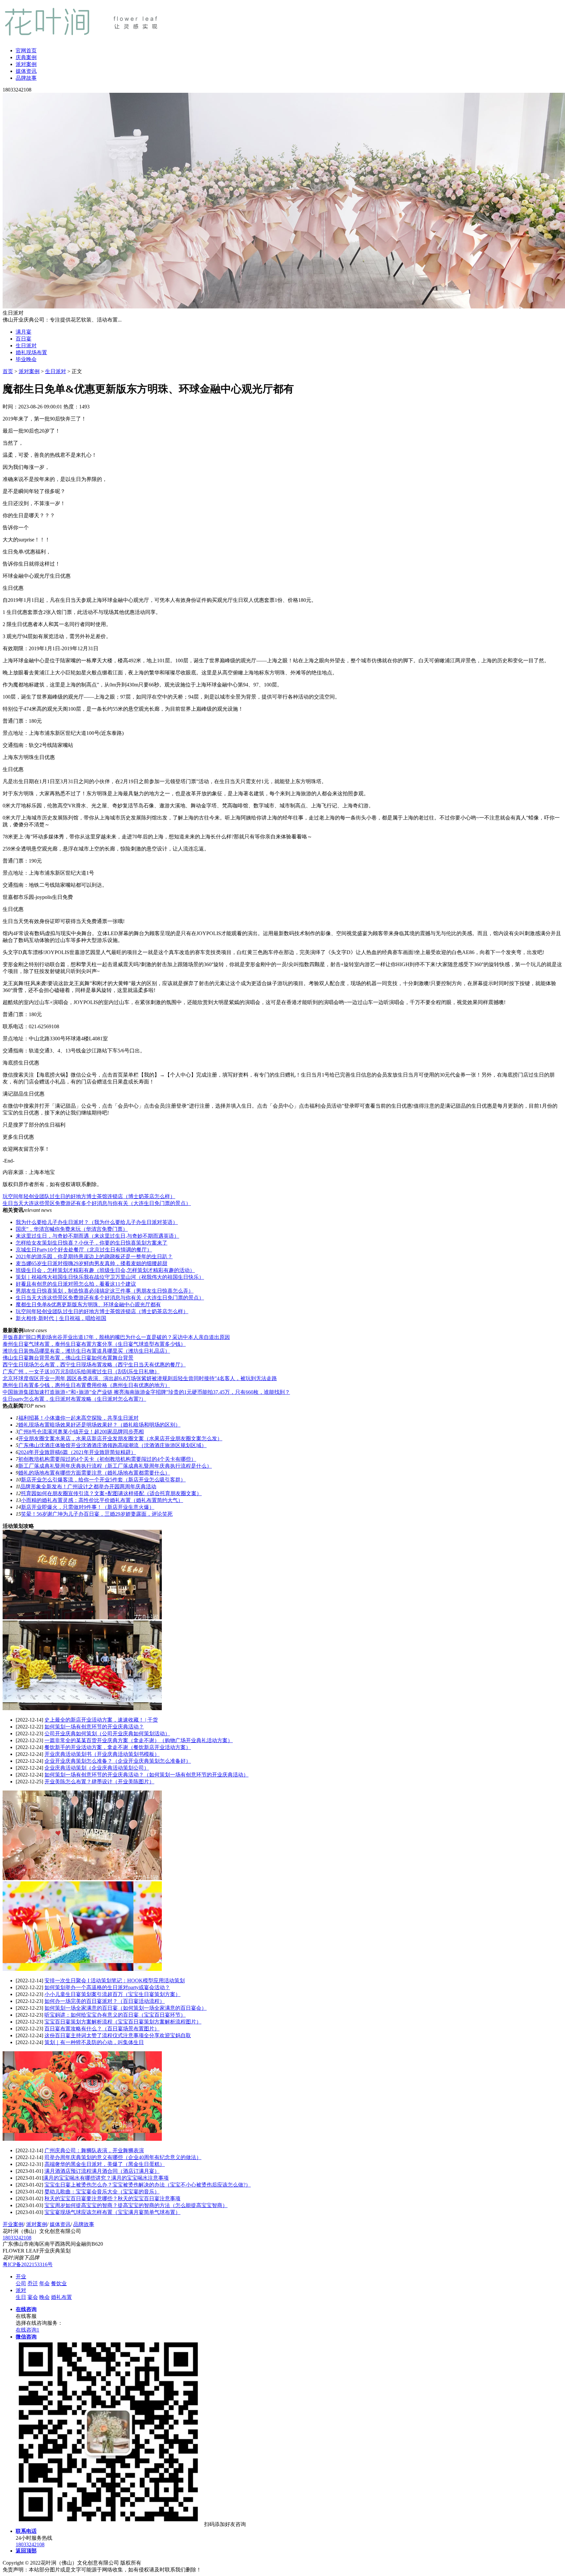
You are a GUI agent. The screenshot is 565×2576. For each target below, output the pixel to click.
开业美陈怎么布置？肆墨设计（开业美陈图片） (99, 1782)
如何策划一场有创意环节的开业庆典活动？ (94, 1727)
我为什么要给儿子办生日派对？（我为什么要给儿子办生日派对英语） (97, 1222)
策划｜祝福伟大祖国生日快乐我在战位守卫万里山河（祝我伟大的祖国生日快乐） (110, 1277)
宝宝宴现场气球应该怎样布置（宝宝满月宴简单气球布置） (112, 2212)
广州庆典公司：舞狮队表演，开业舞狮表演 (94, 2150)
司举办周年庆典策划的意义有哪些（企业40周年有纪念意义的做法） (123, 2157)
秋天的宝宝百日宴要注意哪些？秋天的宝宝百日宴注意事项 (112, 2198)
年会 (44, 2283)
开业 (21, 2277)
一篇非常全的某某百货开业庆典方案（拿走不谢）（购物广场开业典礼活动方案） (139, 1740)
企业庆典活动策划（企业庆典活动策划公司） (97, 1768)
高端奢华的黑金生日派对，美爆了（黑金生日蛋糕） (105, 2164)
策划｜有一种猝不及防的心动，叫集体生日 (94, 2042)
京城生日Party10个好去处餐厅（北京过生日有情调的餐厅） (84, 1250)
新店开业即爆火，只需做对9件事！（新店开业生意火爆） (88, 1507)
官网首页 (26, 50)
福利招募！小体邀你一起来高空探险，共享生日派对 (78, 1418)
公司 (21, 2283)
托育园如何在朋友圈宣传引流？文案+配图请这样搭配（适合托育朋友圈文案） (111, 1493)
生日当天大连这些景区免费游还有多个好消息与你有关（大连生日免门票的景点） (97, 1203)
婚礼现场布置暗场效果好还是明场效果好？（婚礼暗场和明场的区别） (99, 1425)
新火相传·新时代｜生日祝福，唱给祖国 (61, 1318)
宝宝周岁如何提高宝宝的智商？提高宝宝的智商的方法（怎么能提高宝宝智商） (136, 2205)
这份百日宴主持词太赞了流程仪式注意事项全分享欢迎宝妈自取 (118, 2035)
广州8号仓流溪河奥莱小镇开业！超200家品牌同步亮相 (81, 1432)
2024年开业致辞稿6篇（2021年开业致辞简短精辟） (77, 1452)
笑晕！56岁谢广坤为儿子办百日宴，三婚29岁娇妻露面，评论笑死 (97, 1514)
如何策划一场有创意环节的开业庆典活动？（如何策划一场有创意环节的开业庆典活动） (146, 1775)
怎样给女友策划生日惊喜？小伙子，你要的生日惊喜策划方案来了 (92, 1243)
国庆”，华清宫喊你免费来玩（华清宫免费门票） (72, 1229)
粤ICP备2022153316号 (28, 2264)
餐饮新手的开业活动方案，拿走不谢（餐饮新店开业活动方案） (118, 1747)
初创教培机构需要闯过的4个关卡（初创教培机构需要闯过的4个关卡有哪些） (107, 1459)
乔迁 (33, 2283)
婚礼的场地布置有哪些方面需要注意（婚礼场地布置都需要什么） (94, 1473)
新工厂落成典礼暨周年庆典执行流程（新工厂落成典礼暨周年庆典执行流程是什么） (115, 1466)
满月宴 (24, 332)
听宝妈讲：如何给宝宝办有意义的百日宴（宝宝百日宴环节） (115, 2015)
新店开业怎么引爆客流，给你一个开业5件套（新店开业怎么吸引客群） (103, 1480)
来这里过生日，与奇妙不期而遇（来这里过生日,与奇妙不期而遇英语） (97, 1236)
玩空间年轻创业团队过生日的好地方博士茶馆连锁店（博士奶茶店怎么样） (89, 1196)
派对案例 (26, 64)
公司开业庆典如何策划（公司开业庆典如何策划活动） (107, 1734)
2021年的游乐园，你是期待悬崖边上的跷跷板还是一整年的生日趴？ (94, 1256)
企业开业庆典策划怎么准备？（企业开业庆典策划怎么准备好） (118, 1761)
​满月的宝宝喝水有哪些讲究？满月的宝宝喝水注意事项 (106, 2178)
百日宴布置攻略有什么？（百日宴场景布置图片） (102, 2029)
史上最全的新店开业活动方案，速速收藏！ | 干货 (101, 1720)
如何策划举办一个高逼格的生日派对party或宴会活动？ (107, 1987)
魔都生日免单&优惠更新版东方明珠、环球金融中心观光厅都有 (88, 1305)
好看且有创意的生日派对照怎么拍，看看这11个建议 (76, 1284)
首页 (8, 371)
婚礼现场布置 (31, 352)
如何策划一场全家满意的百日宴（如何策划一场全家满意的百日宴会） (126, 2008)
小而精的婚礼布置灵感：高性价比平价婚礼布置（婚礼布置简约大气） (102, 1500)
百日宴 (24, 339)
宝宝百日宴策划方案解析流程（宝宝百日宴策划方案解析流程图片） (123, 2022)
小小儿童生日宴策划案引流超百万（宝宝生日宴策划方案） (112, 1994)
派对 (21, 2290)
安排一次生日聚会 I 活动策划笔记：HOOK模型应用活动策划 (115, 1981)
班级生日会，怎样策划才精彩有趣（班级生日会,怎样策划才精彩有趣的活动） (105, 1270)
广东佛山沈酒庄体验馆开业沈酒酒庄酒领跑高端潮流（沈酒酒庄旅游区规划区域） (112, 1445)
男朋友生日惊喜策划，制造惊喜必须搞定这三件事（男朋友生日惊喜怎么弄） (105, 1291)
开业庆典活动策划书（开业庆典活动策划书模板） (102, 1754)
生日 (21, 2297)
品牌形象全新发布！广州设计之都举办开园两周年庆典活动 (88, 1486)
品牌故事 (26, 78)
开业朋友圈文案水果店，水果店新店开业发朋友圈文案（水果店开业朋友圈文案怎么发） (120, 1438)
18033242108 (17, 2238)
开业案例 (13, 2224)
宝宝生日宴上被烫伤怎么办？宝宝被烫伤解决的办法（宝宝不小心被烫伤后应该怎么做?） (148, 2185)
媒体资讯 (26, 71)
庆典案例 (26, 57)
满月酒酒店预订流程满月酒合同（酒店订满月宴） (102, 2171)
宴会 (33, 2297)
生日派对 (26, 346)
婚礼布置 (61, 2297)
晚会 (44, 2297)
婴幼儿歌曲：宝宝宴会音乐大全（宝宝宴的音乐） (102, 2192)
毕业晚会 (26, 359)
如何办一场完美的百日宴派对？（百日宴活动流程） (105, 2001)
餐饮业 (59, 2283)
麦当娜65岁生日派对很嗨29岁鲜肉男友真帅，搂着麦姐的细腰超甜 (92, 1263)
